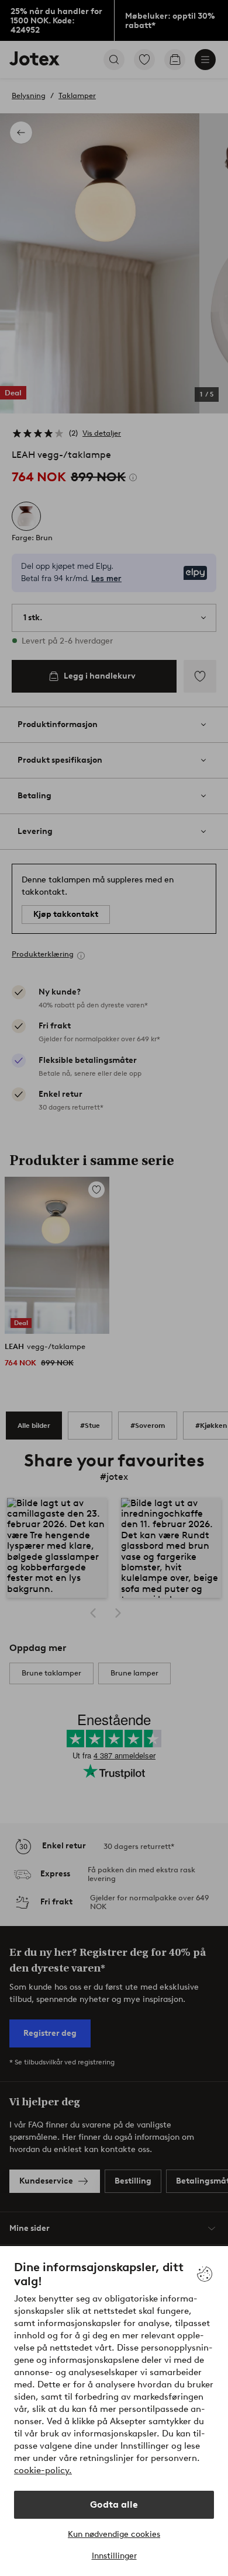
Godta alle (114, 2504)
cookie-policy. (43, 2470)
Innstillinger (114, 2556)
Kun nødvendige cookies (114, 2534)
